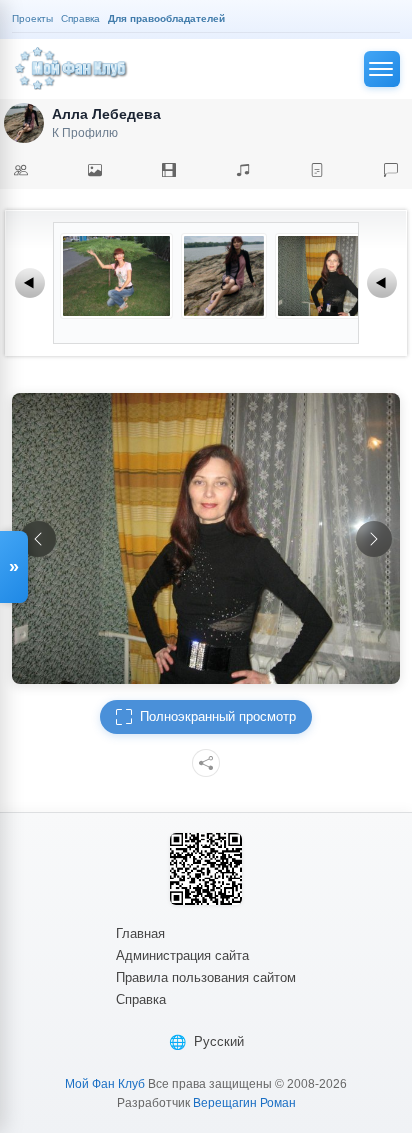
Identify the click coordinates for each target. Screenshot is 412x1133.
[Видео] (169, 170)
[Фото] (95, 170)
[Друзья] (21, 170)
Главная (140, 933)
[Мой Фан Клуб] (72, 69)
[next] (374, 539)
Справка (141, 999)
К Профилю (85, 133)
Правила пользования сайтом (206, 977)
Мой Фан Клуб (105, 1084)
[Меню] (382, 69)
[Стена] (391, 170)
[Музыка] (243, 170)
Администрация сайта (182, 955)
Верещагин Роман (244, 1103)
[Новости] (317, 170)
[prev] (38, 539)
